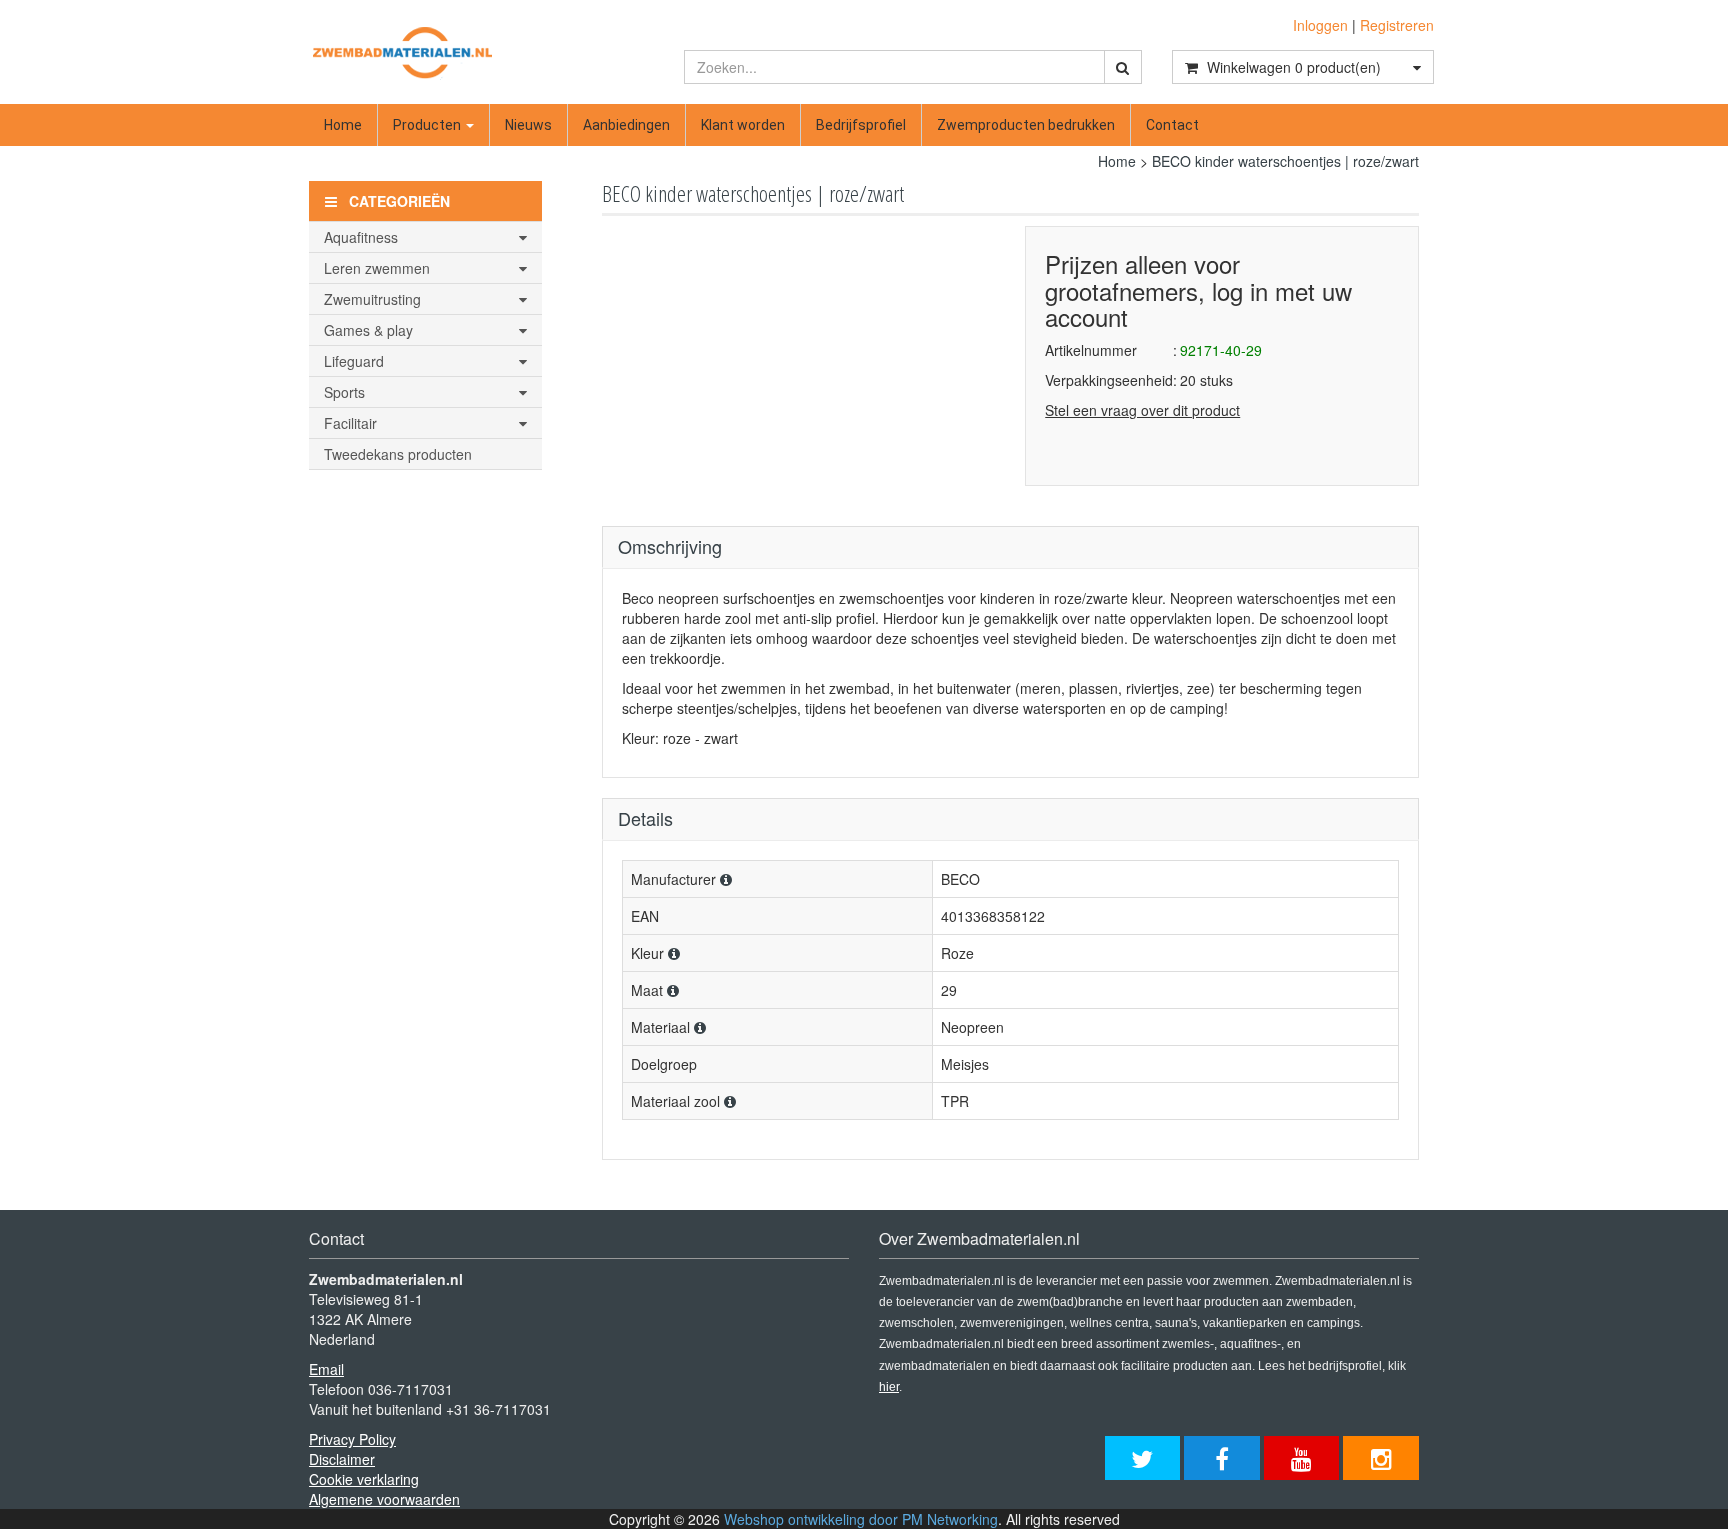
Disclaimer (342, 1459)
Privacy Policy (352, 1439)
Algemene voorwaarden (384, 1499)
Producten (428, 125)
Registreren (1397, 25)
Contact (1172, 125)
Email (326, 1369)
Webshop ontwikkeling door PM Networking (861, 1519)
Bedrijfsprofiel (861, 125)
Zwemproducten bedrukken (1026, 125)
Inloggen (1320, 25)
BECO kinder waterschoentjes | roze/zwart (1285, 161)
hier (889, 1387)
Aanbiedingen (626, 125)
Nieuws (528, 125)
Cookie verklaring (364, 1479)
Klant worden (743, 125)
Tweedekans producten (398, 454)
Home (343, 125)
